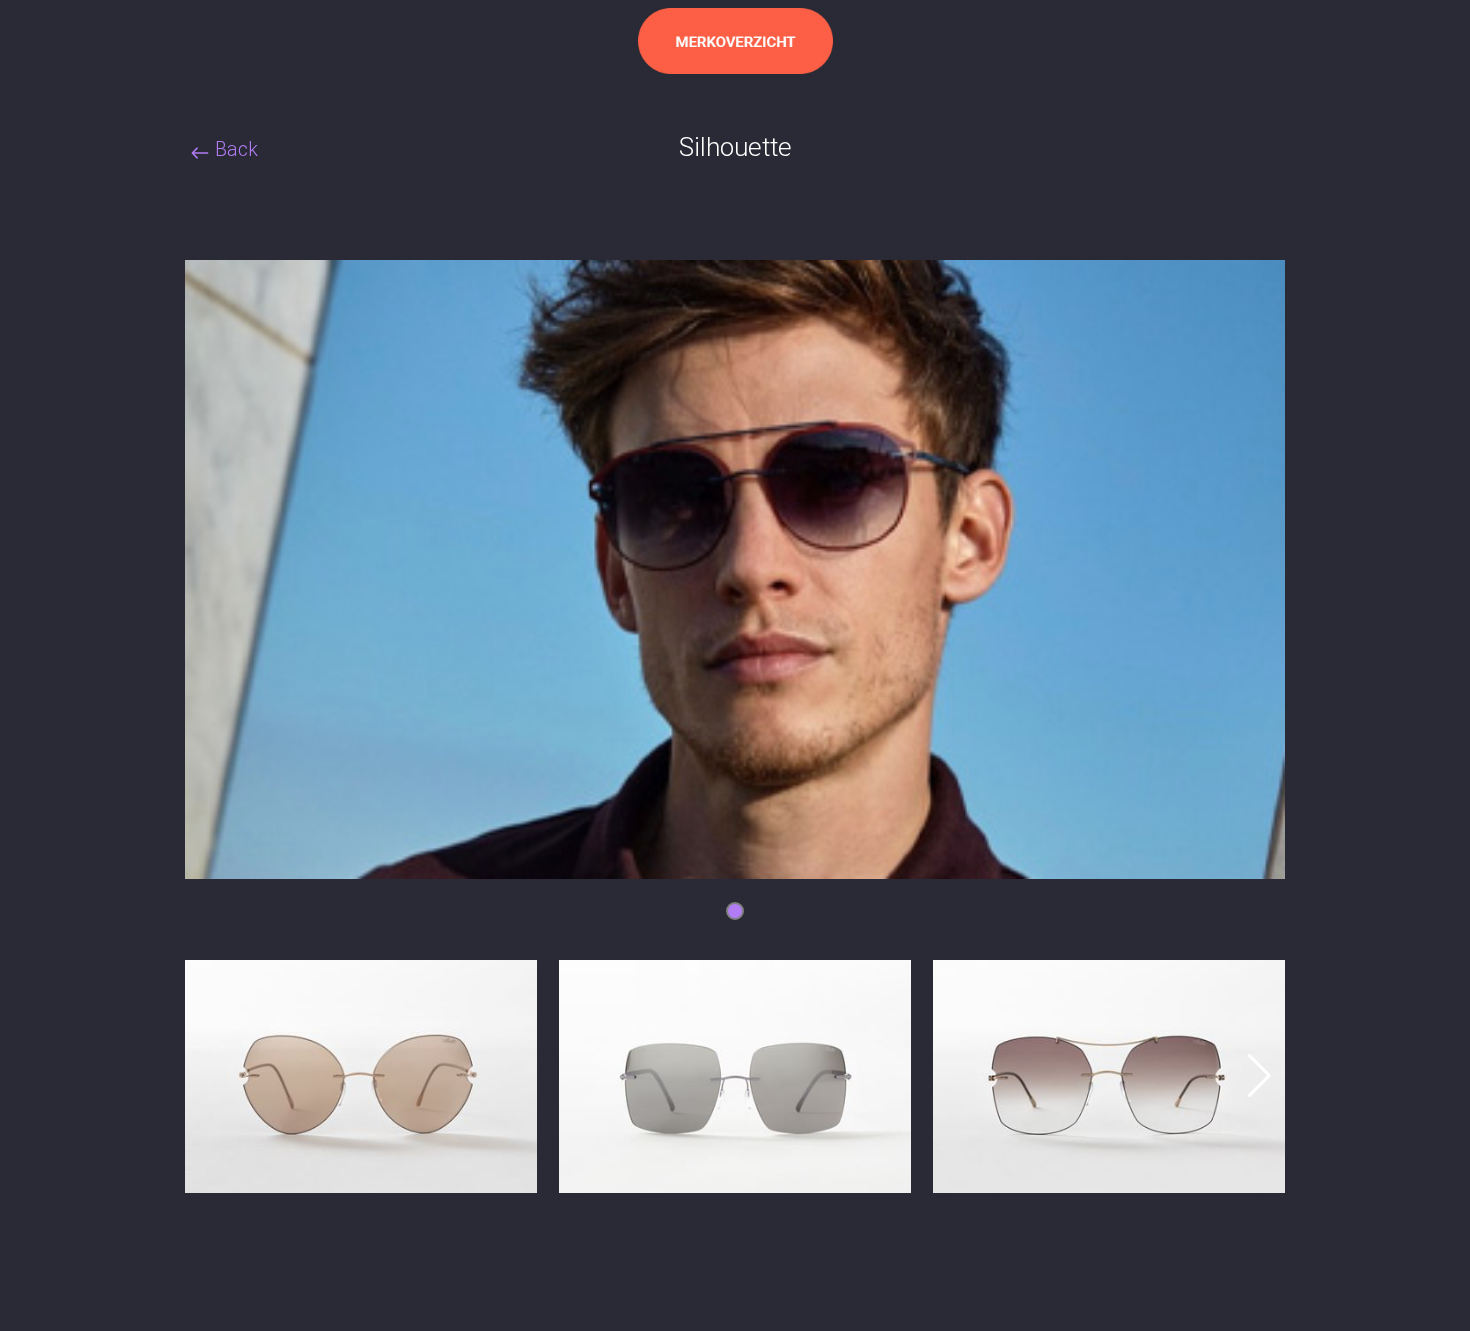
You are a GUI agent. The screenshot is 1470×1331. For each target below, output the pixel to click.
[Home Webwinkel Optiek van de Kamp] (735, 41)
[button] (1257, 1076)
